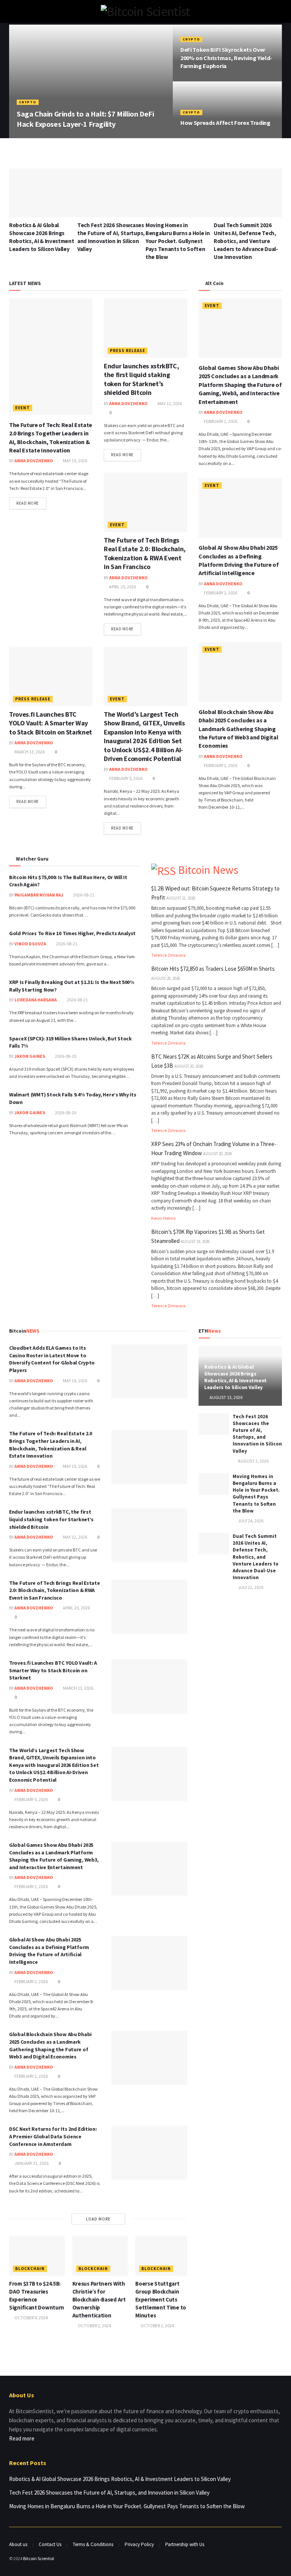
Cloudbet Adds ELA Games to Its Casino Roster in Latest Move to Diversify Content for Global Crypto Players (52, 1359)
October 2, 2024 (94, 2326)
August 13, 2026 (226, 1397)
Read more (28, 503)
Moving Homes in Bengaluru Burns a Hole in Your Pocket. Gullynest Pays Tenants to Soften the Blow (178, 241)
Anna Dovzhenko (38, 137)
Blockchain (30, 2269)
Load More (98, 2219)
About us (18, 2544)
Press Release (128, 351)
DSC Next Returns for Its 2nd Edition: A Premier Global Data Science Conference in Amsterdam (53, 2136)
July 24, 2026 (250, 1521)
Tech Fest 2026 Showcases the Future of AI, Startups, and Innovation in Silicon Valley (257, 1434)
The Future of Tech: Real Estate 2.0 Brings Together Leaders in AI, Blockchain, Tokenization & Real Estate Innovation (51, 1445)
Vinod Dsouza (30, 944)
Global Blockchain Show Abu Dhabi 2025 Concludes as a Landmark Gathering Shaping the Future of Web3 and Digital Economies (238, 729)
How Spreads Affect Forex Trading (225, 123)
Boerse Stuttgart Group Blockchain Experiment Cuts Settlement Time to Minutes (161, 2299)
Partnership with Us (185, 2544)
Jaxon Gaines (30, 1056)
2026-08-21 (83, 895)
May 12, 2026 (169, 403)
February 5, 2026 (125, 778)
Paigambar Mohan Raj (39, 895)
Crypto (28, 102)
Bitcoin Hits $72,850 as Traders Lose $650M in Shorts (213, 969)
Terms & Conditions (93, 2544)
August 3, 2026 (253, 1461)
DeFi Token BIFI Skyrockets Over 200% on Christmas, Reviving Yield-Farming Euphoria (226, 58)
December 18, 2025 (201, 137)
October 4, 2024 (31, 2318)
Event (23, 408)
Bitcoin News (208, 870)
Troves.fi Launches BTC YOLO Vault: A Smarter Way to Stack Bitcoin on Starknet (51, 723)
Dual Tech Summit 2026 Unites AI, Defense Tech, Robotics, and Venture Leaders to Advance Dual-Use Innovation (246, 241)
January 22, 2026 (78, 137)
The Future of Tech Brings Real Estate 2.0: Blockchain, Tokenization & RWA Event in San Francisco (145, 553)
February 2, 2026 (220, 421)
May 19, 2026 (75, 1381)
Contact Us (50, 2544)
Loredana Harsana (36, 1000)
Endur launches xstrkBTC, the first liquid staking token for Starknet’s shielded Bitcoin (141, 379)
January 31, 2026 (31, 2163)
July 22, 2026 (250, 1587)
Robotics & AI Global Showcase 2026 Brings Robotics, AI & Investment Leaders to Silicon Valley (235, 1377)
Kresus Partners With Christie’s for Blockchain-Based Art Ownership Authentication (99, 2299)
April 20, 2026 (122, 587)
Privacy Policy (139, 2544)
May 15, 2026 (75, 461)
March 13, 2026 (29, 752)
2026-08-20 (65, 1056)
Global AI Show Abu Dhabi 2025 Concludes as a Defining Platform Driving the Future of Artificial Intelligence (49, 1951)
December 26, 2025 (201, 80)
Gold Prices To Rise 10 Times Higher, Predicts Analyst (72, 933)
